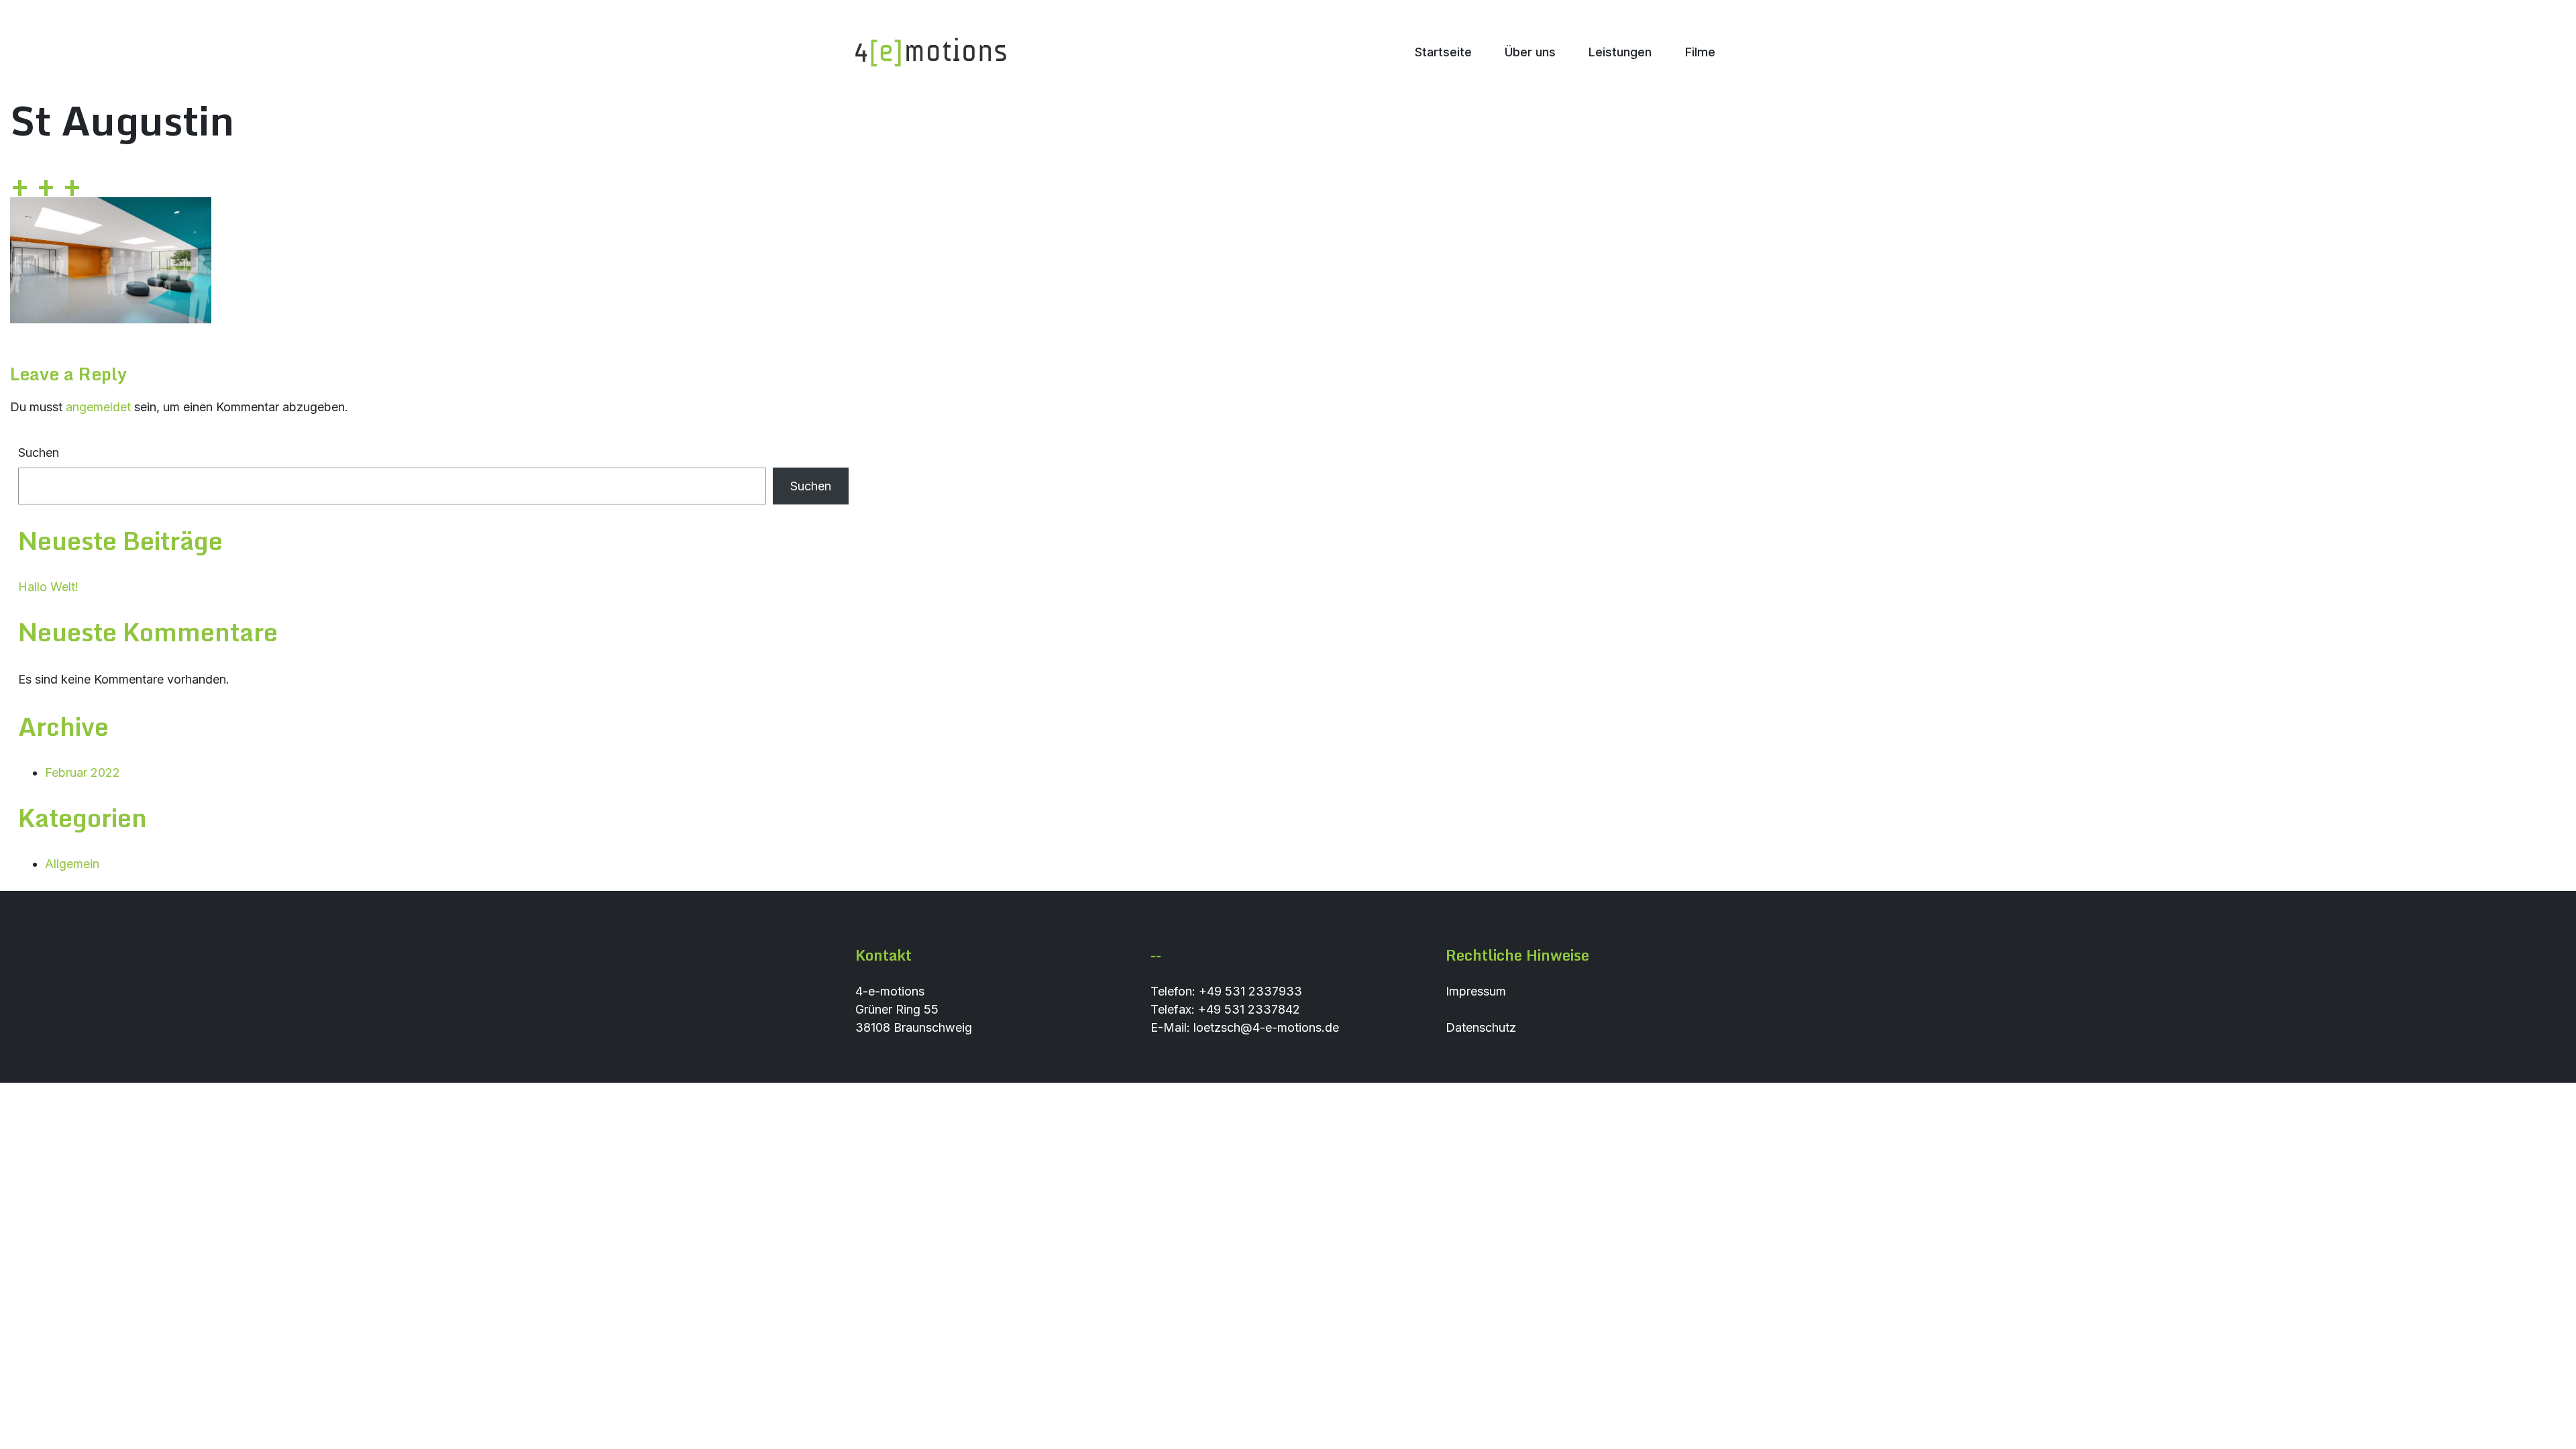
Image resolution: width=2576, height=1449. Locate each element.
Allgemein (72, 864)
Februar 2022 (83, 772)
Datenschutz (1481, 1027)
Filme (1700, 52)
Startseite (1443, 52)
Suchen (39, 452)
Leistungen (1620, 52)
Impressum (1476, 991)
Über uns (1530, 52)
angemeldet (98, 407)
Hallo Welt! (48, 587)
